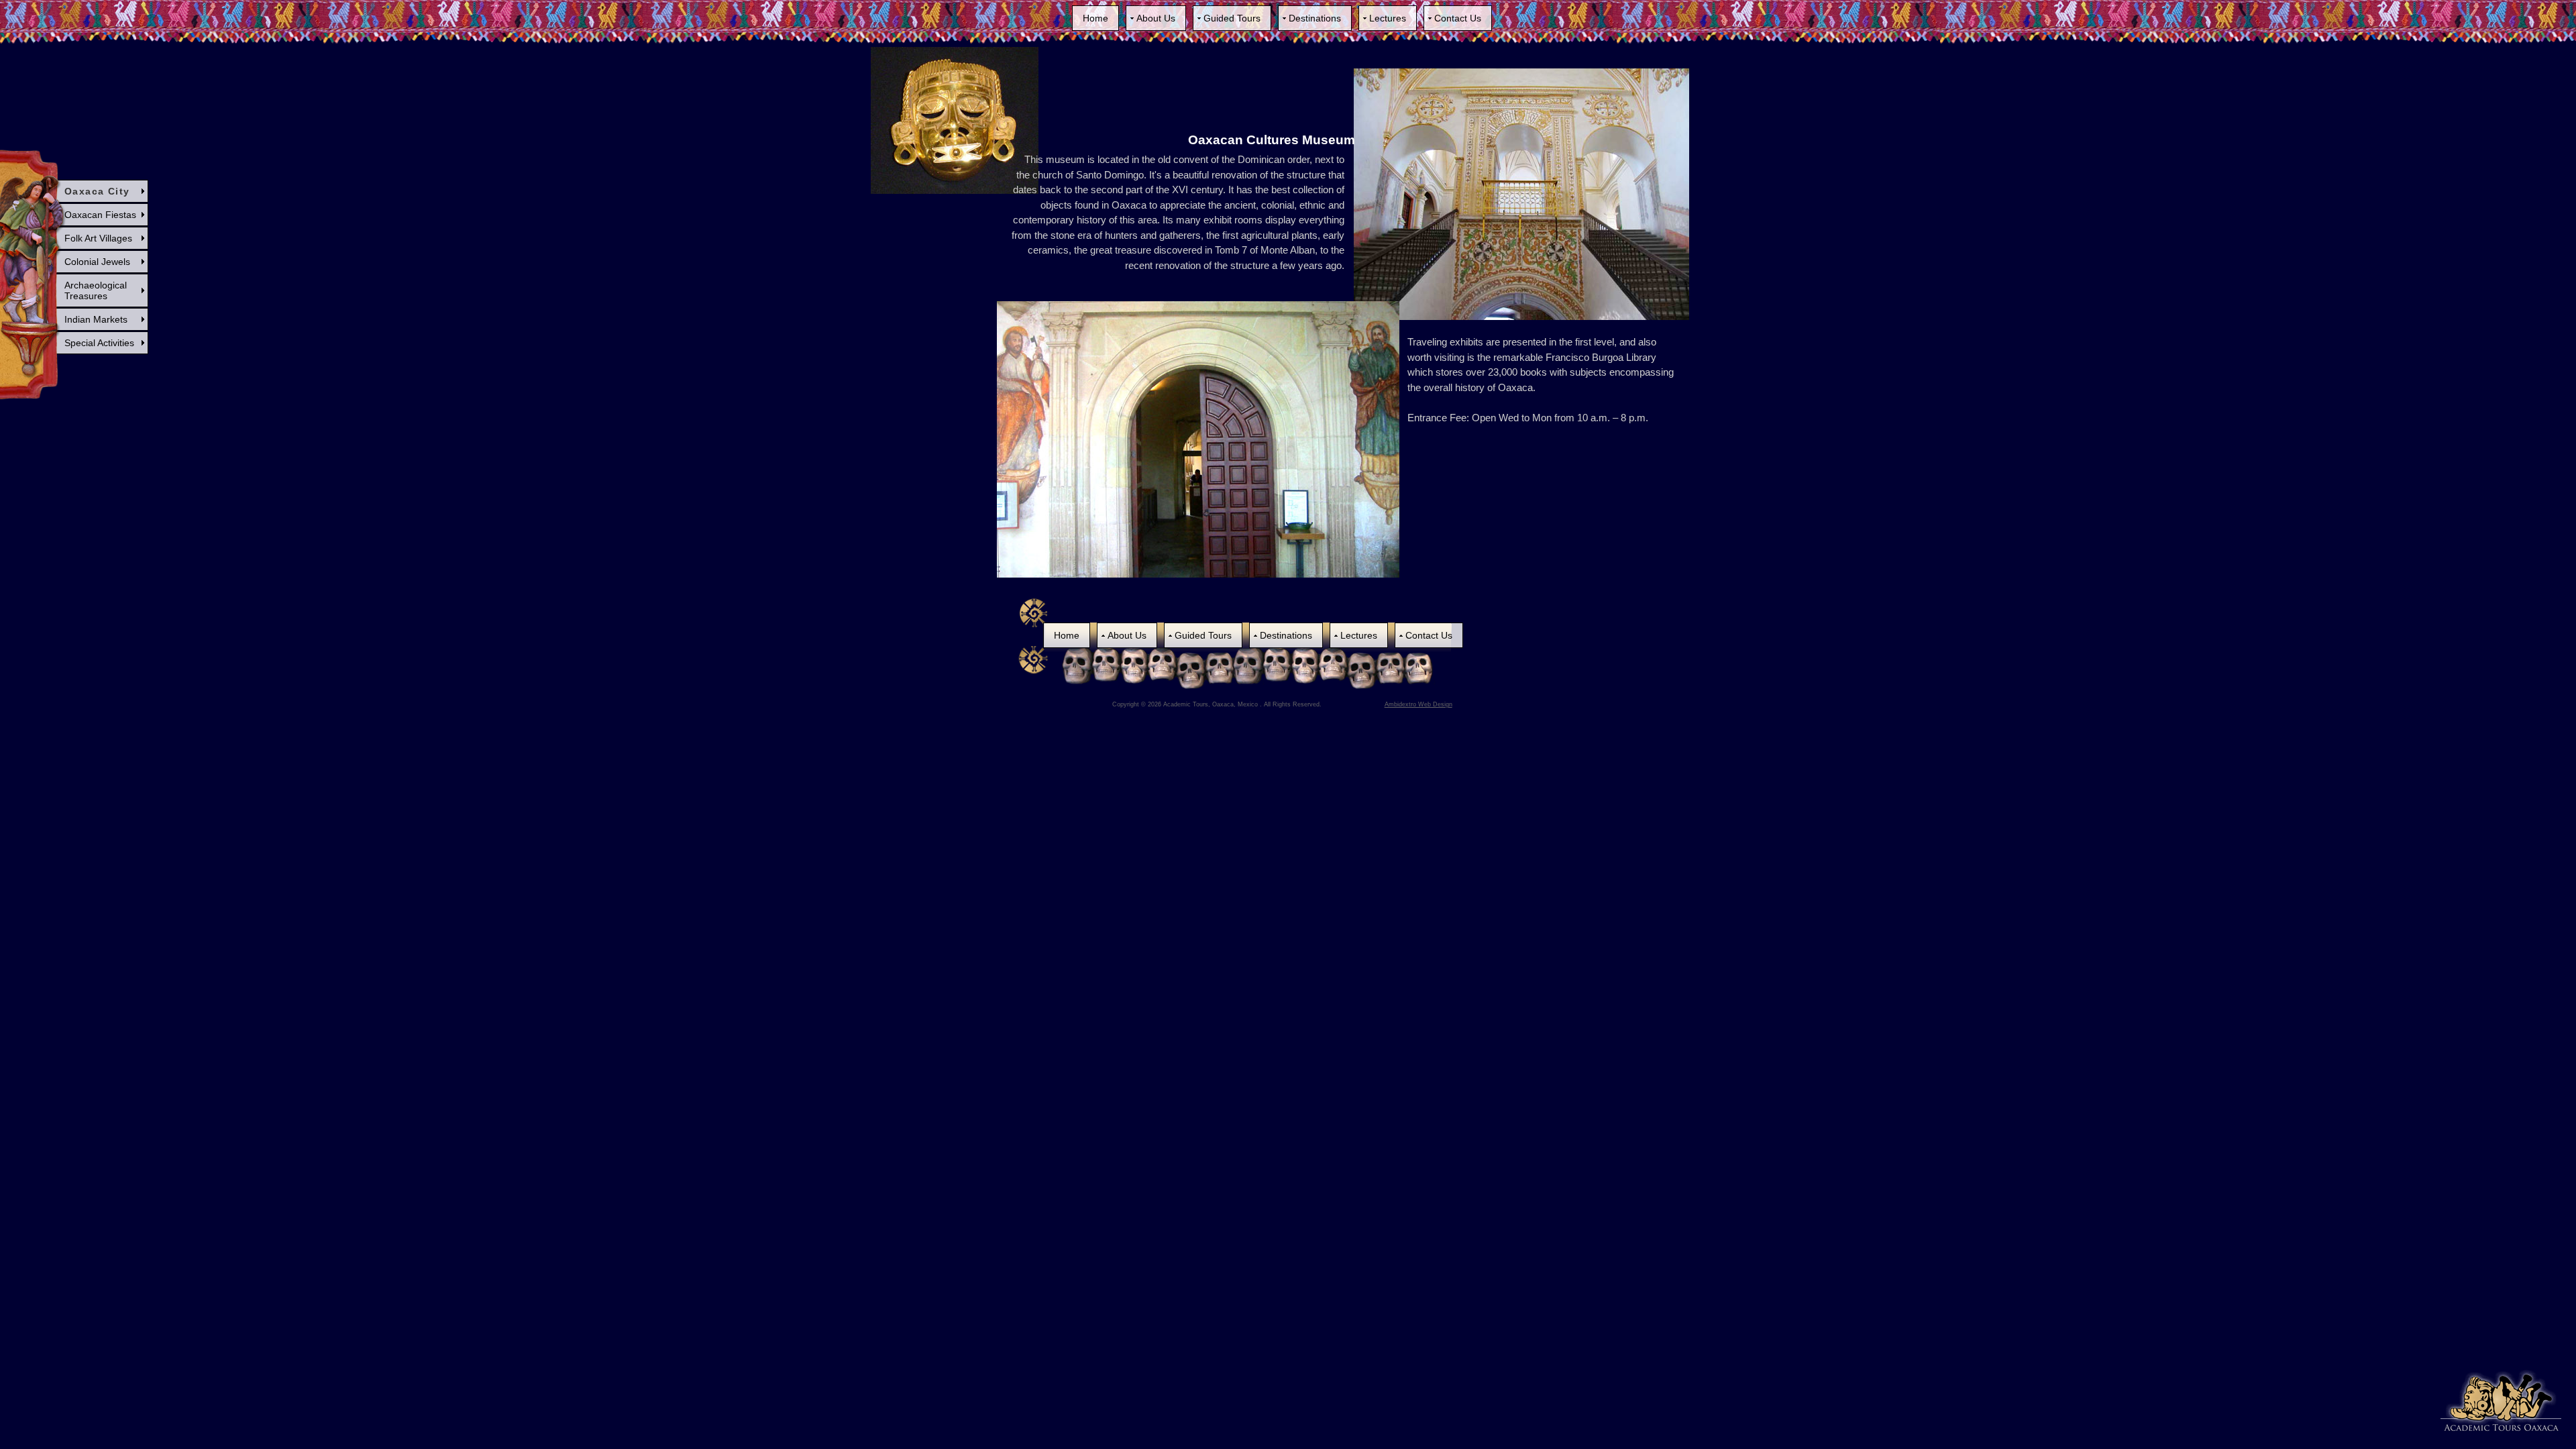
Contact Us (1458, 18)
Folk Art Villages (98, 238)
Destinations (1315, 18)
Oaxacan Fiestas (100, 215)
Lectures (1388, 18)
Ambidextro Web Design (1418, 704)
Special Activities (99, 343)
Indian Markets (96, 319)
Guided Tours (1232, 18)
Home (1095, 18)
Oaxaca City (97, 191)
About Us (1156, 18)
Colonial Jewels (97, 262)
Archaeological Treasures (96, 290)
